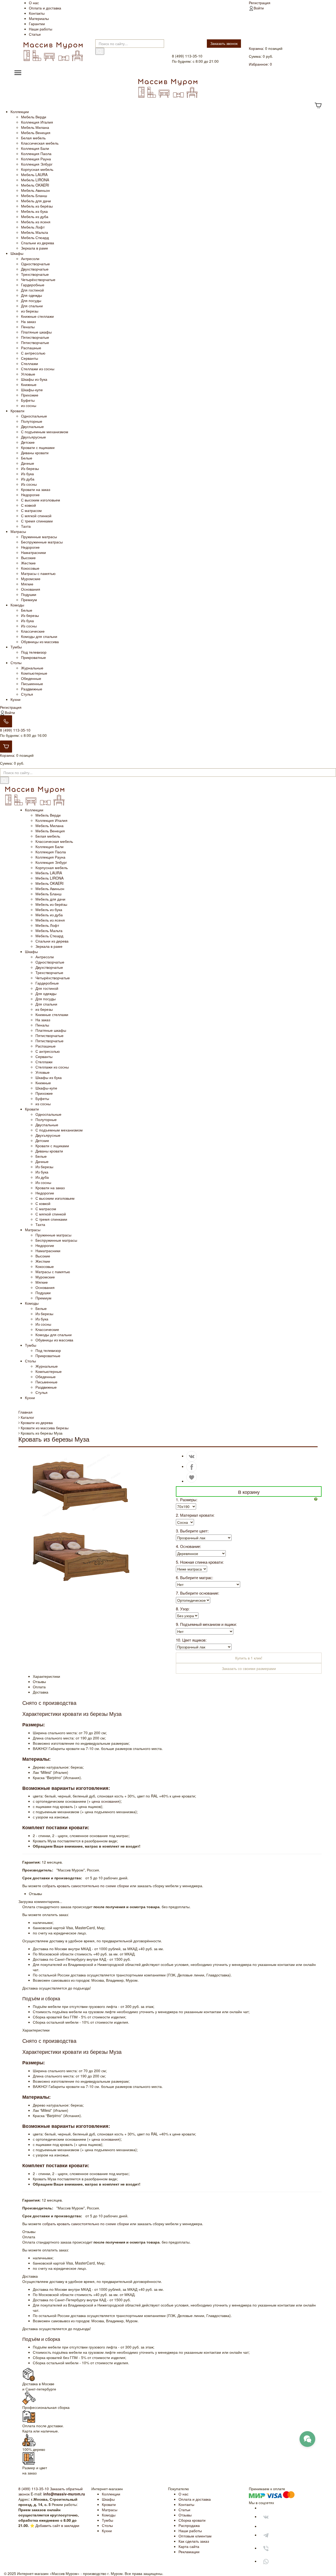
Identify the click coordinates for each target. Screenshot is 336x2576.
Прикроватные (33, 657)
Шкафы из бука (34, 379)
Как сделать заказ (194, 2541)
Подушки (29, 594)
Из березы (30, 468)
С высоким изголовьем (41, 500)
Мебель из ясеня (36, 222)
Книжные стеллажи (37, 316)
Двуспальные (32, 426)
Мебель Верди (34, 117)
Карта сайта (189, 2546)
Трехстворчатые (35, 274)
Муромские (31, 579)
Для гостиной (32, 290)
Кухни (15, 699)
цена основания (106, 1801)
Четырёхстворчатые (38, 279)
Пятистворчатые (35, 337)
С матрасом (31, 510)
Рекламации (189, 2552)
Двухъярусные (33, 437)
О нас (34, 3)
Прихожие (30, 395)
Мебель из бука (34, 211)
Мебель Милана (35, 127)
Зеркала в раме (35, 248)
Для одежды (31, 295)
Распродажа (189, 2525)
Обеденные (31, 678)
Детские (28, 442)
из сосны (29, 405)
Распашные (31, 348)
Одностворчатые (35, 264)
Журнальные (32, 668)
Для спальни (32, 306)
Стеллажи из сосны (38, 369)
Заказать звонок (224, 43)
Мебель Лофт (33, 227)
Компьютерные (34, 673)
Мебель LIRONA (35, 180)
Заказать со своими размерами (249, 1668)
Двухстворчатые (35, 269)
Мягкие (27, 584)
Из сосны (29, 484)
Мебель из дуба (35, 216)
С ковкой (28, 505)
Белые (27, 458)
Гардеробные (33, 285)
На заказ (28, 321)
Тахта (26, 526)
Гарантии (37, 24)
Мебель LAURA (34, 174)
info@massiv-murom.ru (64, 2494)
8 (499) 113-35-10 (15, 730)
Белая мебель (33, 138)
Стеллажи (30, 363)
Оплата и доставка (45, 8)
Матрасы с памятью (38, 573)
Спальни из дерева (38, 243)
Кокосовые (30, 568)
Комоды (17, 605)
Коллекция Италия (37, 122)
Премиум (29, 600)
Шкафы (17, 253)
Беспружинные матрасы (42, 542)
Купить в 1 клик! (249, 1658)
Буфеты (28, 400)
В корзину (249, 1492)
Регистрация (260, 3)
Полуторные (32, 421)
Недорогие (30, 495)
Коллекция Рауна (36, 159)
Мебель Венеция (36, 133)
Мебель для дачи (36, 201)
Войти (259, 8)
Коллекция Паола (36, 154)
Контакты (37, 13)
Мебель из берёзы (37, 206)
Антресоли (30, 258)
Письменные (32, 684)
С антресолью (33, 353)
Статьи (35, 34)
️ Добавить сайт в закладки (57, 2525)
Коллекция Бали (35, 148)
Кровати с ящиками (38, 447)
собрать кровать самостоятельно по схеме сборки (86, 1886)
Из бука (27, 474)
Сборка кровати (192, 2520)
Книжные (29, 384)
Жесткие (28, 563)
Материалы (39, 18)
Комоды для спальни (39, 636)
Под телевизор (34, 652)
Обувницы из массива (40, 642)
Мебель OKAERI (35, 185)
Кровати (17, 411)
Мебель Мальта (35, 232)
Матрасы (18, 531)
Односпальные (34, 416)
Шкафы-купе (32, 390)
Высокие (28, 558)
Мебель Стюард (35, 237)
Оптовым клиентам (195, 2536)
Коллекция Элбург (37, 164)
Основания (31, 589)
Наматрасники (33, 552)
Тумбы (16, 647)
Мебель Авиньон (35, 190)
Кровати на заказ (36, 489)
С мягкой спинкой (36, 516)
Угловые (28, 374)
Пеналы (28, 327)
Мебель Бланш (34, 195)
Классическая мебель (40, 143)
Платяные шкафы (36, 332)
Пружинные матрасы (39, 537)
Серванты (30, 358)
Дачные (28, 463)
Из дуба (28, 479)
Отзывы (185, 2515)
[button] (318, 1499)
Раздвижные (32, 689)
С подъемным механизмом (45, 432)
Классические (33, 631)
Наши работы (41, 29)
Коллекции (20, 112)
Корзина (256, 48)
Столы (16, 663)
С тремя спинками (37, 521)
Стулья (27, 694)
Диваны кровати (35, 453)
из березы (30, 311)
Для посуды (31, 300)
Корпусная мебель (37, 169)
